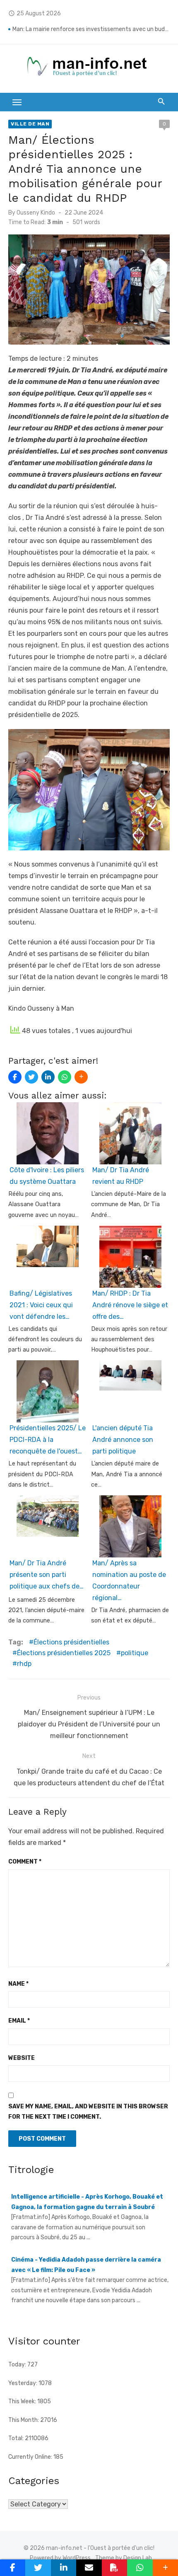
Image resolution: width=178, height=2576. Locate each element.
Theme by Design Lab (124, 2558)
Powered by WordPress (60, 2558)
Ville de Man (30, 124)
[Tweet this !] (31, 1077)
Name (18, 1984)
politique (135, 1653)
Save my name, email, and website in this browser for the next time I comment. (88, 2112)
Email (19, 2021)
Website (22, 2058)
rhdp (24, 1664)
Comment (25, 1862)
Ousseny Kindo (36, 213)
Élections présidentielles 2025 (64, 1653)
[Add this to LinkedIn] (48, 1077)
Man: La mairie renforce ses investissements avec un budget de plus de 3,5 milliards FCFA (91, 29)
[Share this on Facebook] (15, 1077)
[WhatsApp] (65, 1077)
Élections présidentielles (71, 1642)
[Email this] (89, 2568)
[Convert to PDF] (114, 2568)
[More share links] (81, 1077)
